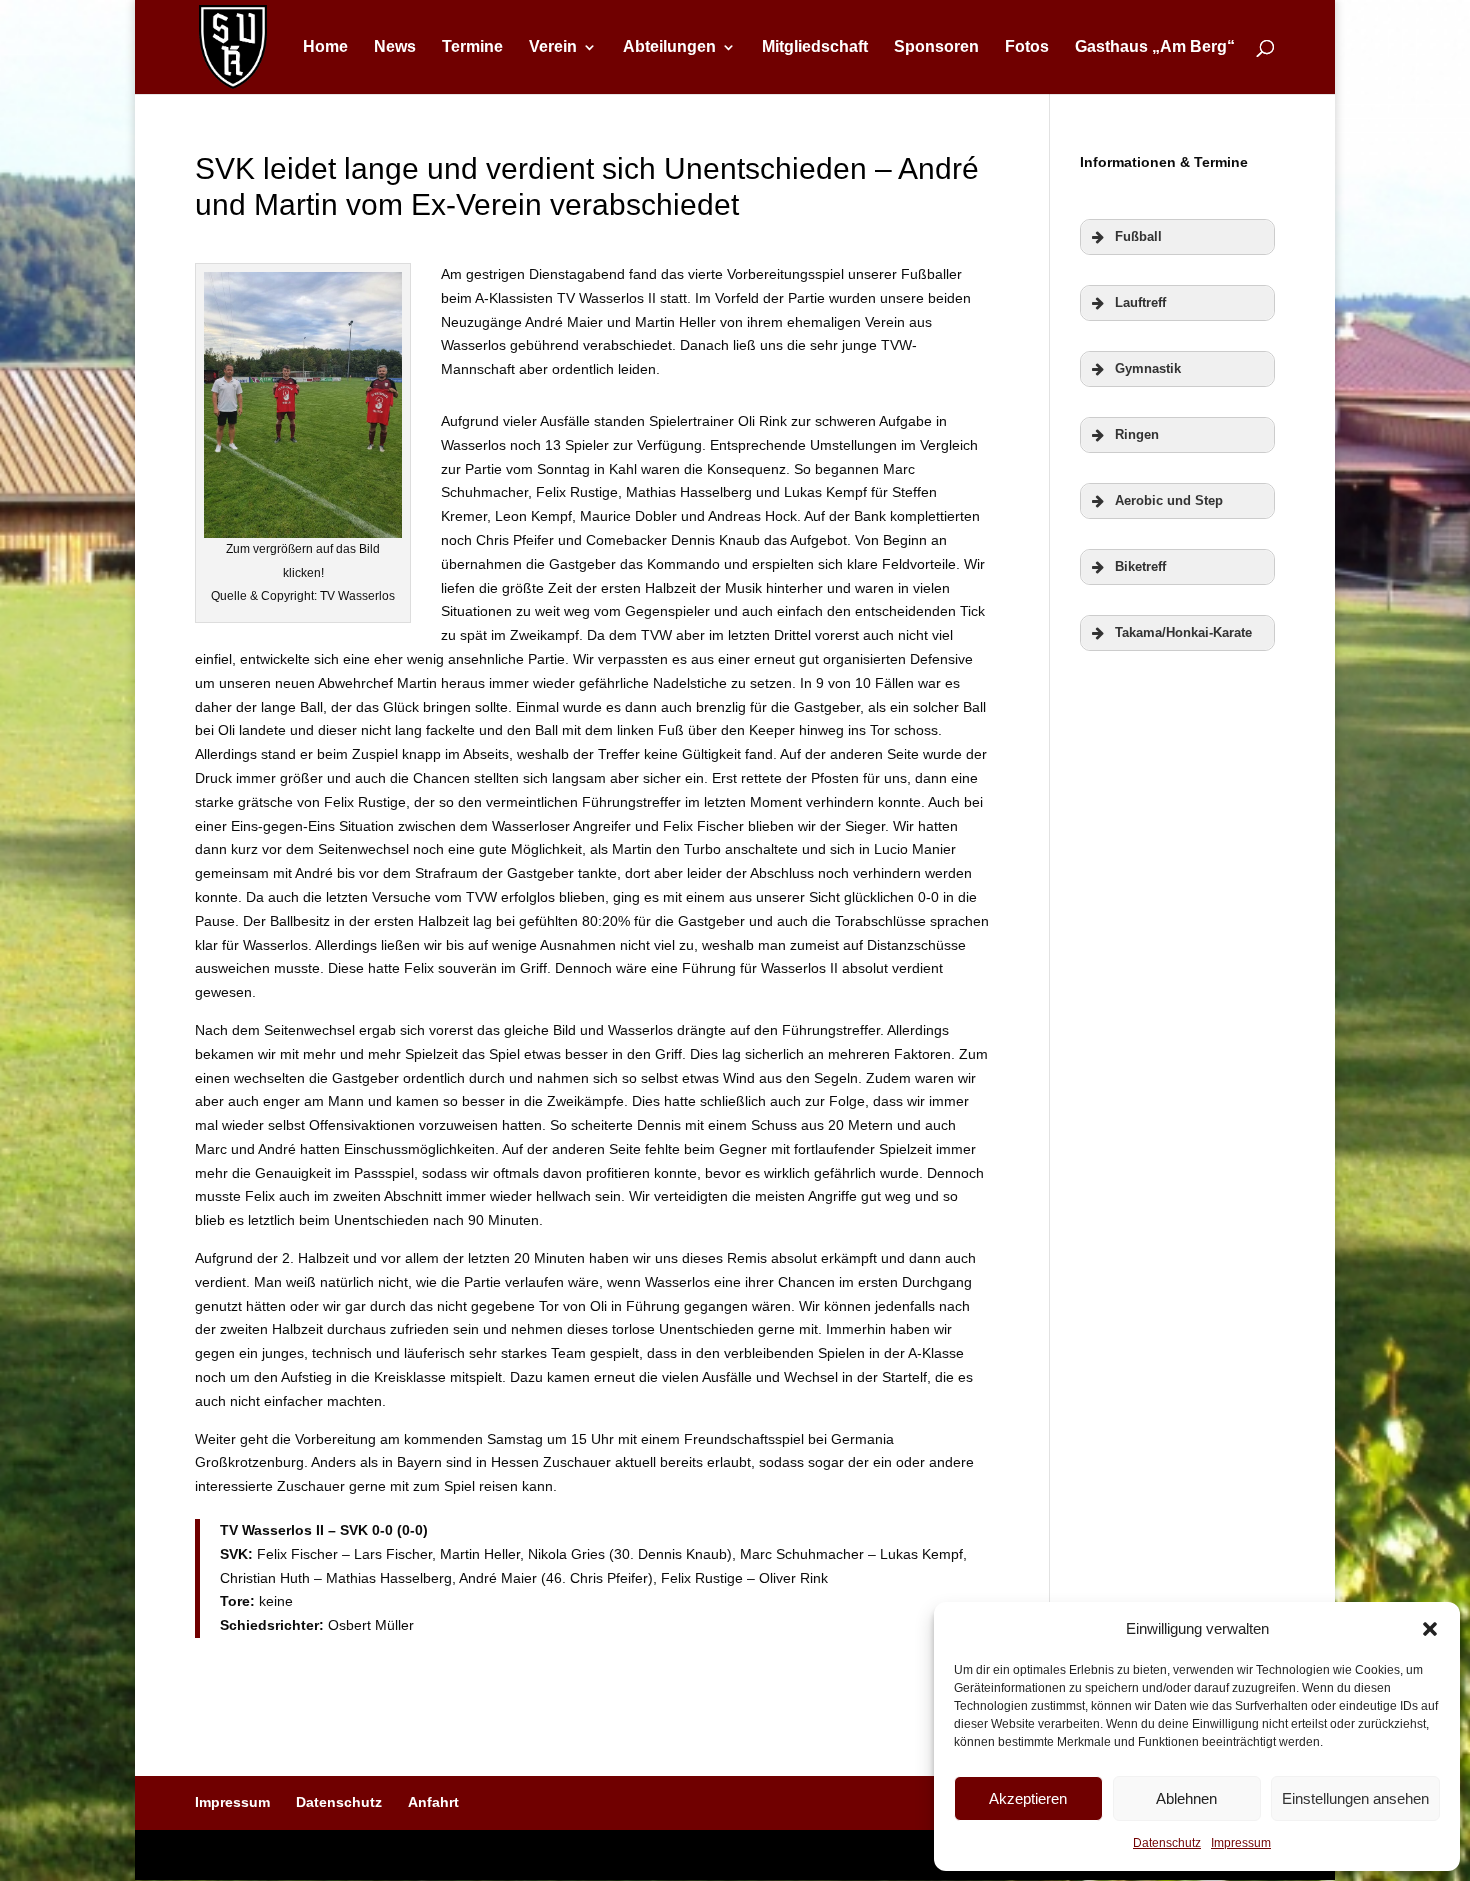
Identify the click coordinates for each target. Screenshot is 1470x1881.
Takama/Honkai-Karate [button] (1183, 633)
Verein (553, 47)
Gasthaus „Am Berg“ (1155, 47)
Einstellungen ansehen (1355, 1798)
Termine (472, 47)
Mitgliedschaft (815, 47)
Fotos (1027, 47)
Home (325, 47)
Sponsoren (936, 47)
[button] (1430, 1629)
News (395, 47)
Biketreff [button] (1140, 567)
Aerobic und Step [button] (1169, 501)
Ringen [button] (1137, 435)
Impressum (1241, 1843)
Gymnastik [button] (1148, 369)
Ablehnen (1186, 1798)
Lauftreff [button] (1140, 303)
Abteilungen (669, 47)
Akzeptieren (1028, 1798)
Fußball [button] (1138, 237)
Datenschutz (1167, 1843)
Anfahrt (433, 1802)
